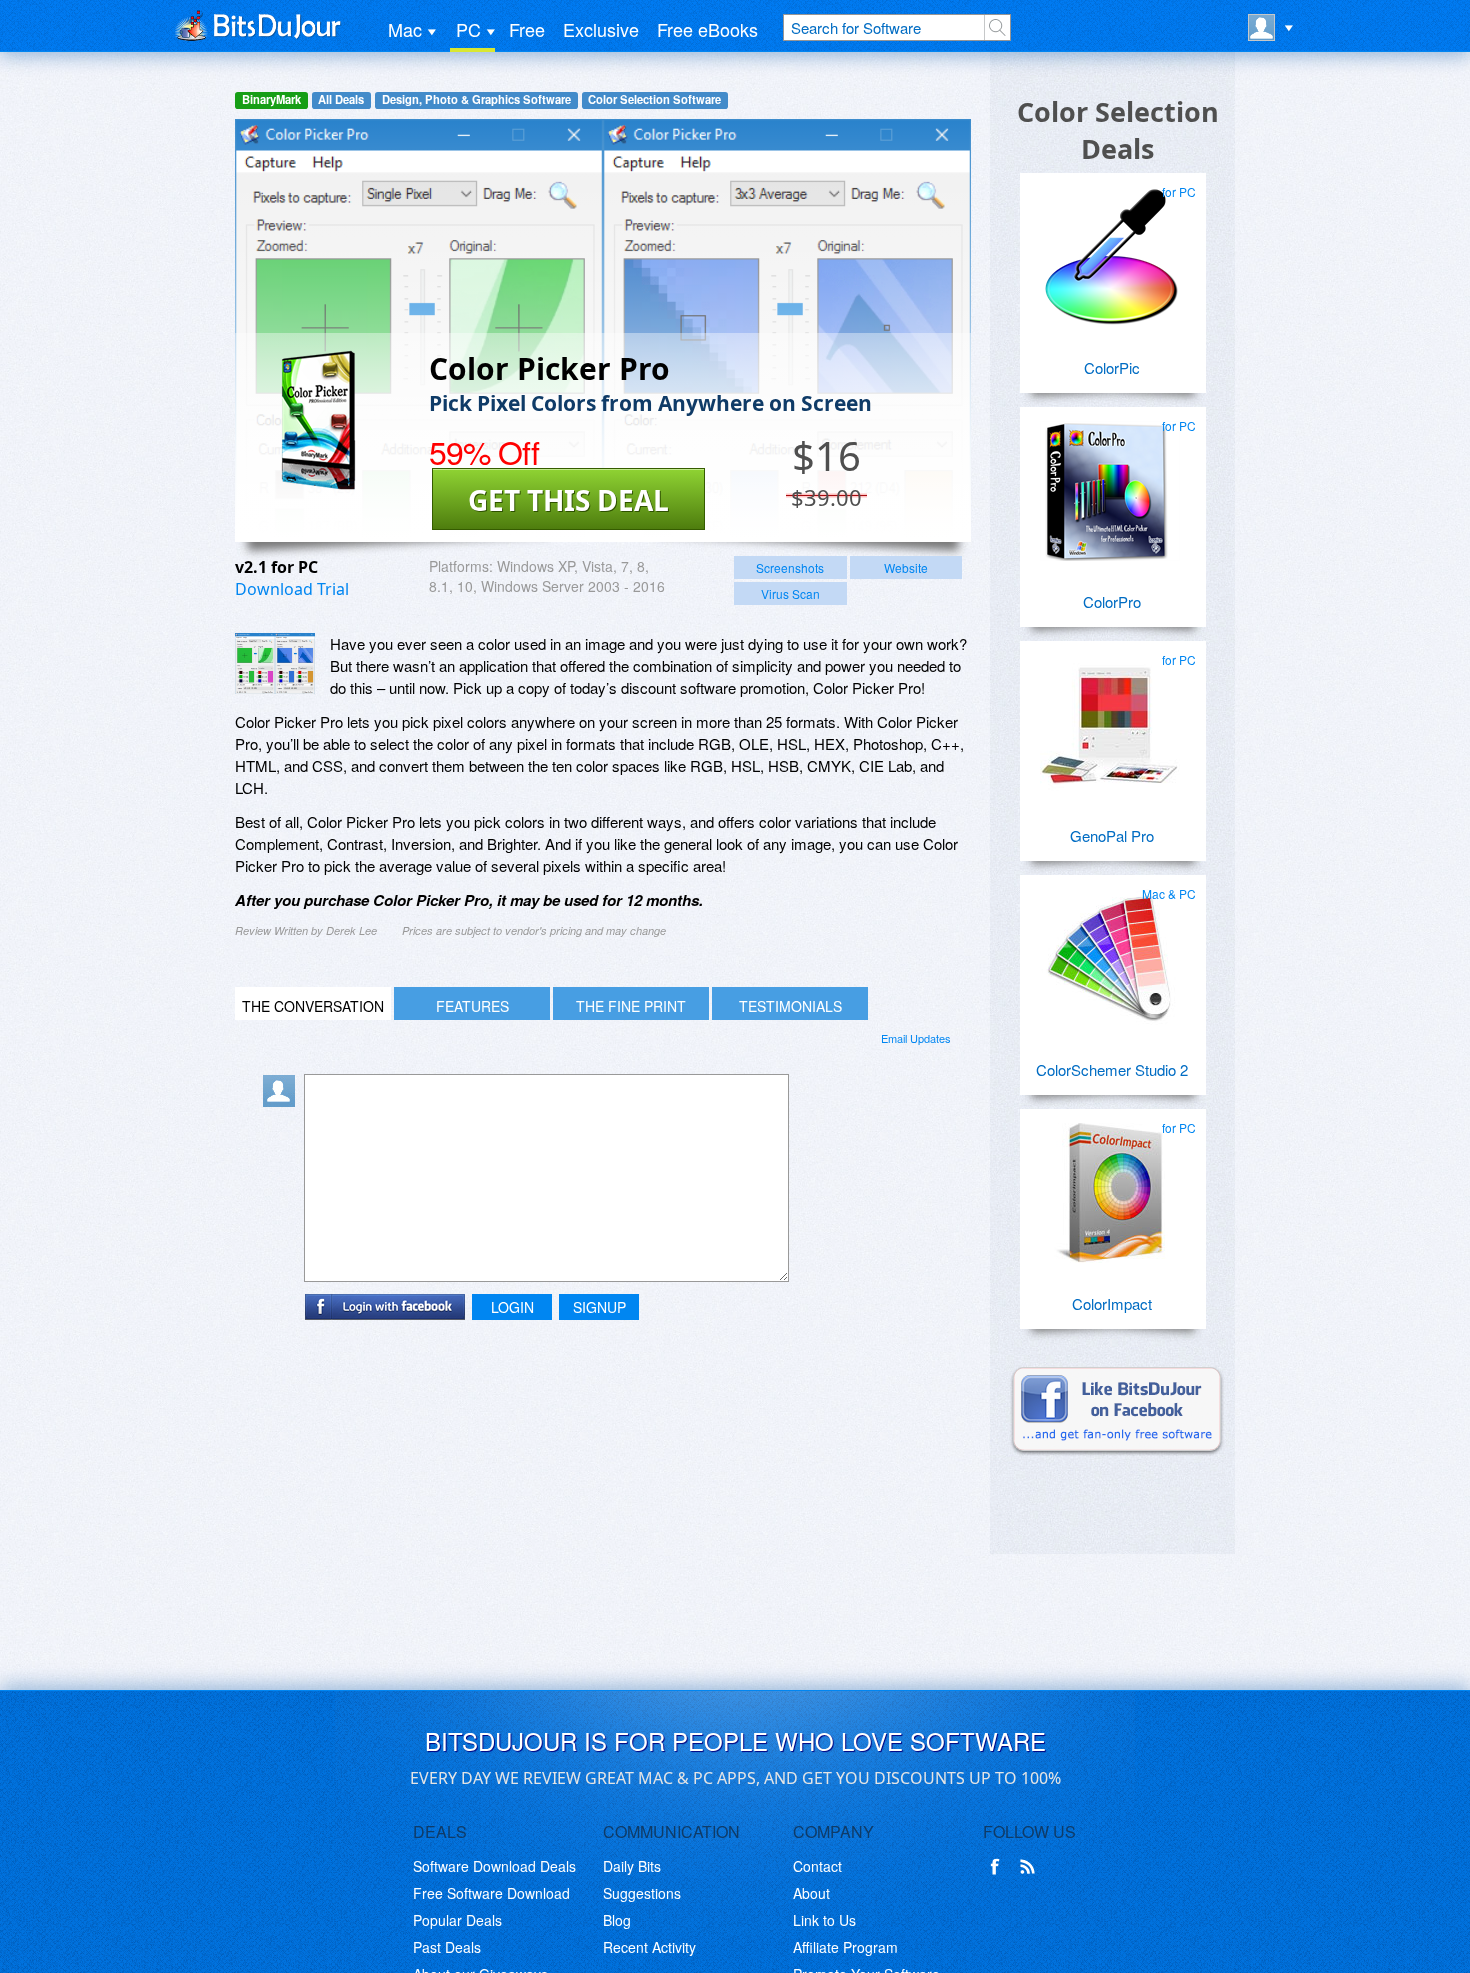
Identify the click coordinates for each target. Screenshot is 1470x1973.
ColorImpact (1112, 1303)
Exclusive (601, 29)
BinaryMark (271, 99)
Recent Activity (649, 1947)
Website (906, 567)
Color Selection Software (654, 99)
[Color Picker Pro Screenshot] (275, 663)
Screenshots (790, 567)
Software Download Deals (494, 1866)
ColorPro (1112, 601)
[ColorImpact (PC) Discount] (1110, 1185)
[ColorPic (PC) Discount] (1110, 249)
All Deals (341, 99)
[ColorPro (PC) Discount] (1110, 483)
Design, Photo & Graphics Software (476, 99)
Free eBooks (707, 29)
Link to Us (824, 1920)
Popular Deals (457, 1920)
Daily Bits (632, 1866)
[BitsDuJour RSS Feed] (1031, 1867)
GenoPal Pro (1112, 835)
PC (468, 29)
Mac (405, 29)
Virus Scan (790, 593)
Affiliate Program (845, 1947)
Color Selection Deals (1118, 130)
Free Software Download (491, 1893)
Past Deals (447, 1947)
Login (512, 1307)
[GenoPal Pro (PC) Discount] (1110, 717)
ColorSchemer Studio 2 (1112, 1069)
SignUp (599, 1307)
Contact (817, 1866)
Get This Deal (568, 500)
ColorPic (1112, 367)
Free (527, 29)
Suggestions (642, 1893)
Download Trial (292, 589)
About (811, 1893)
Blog (617, 1920)
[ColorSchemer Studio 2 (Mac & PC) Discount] (1110, 951)
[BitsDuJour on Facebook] (999, 1867)
